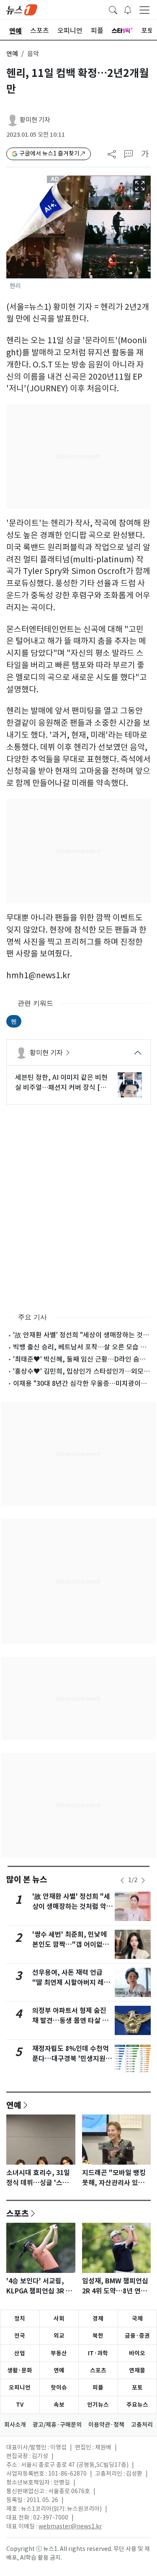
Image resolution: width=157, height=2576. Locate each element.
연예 (12, 54)
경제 (98, 2318)
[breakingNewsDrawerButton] (128, 9)
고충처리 (142, 2425)
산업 (20, 2353)
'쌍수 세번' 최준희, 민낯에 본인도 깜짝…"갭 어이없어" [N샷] (72, 1945)
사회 (59, 2318)
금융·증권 (137, 2336)
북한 (98, 2336)
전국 (20, 2336)
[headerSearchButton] (113, 9)
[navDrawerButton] (144, 10)
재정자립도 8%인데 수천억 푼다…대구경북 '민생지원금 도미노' (72, 2059)
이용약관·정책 (106, 2425)
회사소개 (15, 2425)
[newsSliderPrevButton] (122, 1880)
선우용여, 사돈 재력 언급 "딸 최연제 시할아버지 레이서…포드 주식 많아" (71, 1983)
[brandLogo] (22, 9)
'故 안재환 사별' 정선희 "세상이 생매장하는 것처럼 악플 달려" (72, 1906)
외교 (59, 2336)
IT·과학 (98, 2353)
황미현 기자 (35, 120)
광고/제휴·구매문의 (57, 2425)
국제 (137, 2318)
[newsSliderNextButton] (143, 1880)
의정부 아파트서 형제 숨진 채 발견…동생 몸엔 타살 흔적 (70, 2021)
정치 (20, 2318)
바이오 (137, 2353)
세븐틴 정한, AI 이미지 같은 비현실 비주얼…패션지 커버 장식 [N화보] (61, 1083)
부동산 (59, 2353)
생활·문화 (20, 2370)
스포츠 (18, 2213)
